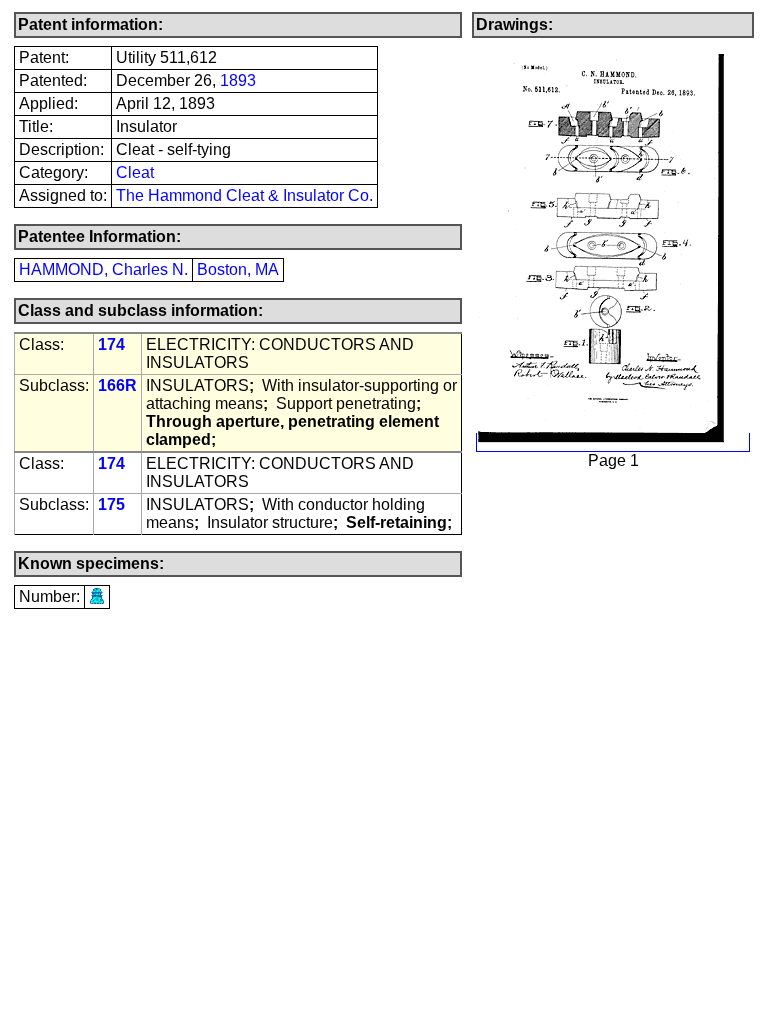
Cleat (135, 172)
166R (117, 385)
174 (111, 344)
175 (111, 504)
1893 (238, 80)
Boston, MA (238, 269)
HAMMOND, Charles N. (103, 269)
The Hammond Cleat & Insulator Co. (244, 195)
